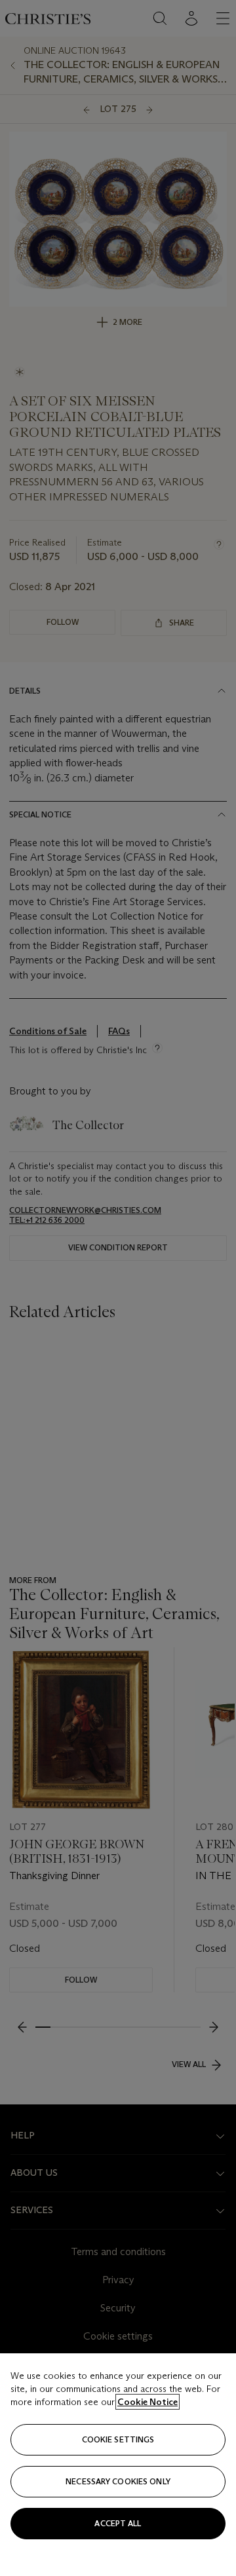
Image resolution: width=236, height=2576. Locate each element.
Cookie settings (118, 2439)
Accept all (118, 2523)
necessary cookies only (118, 2481)
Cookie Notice (147, 2402)
